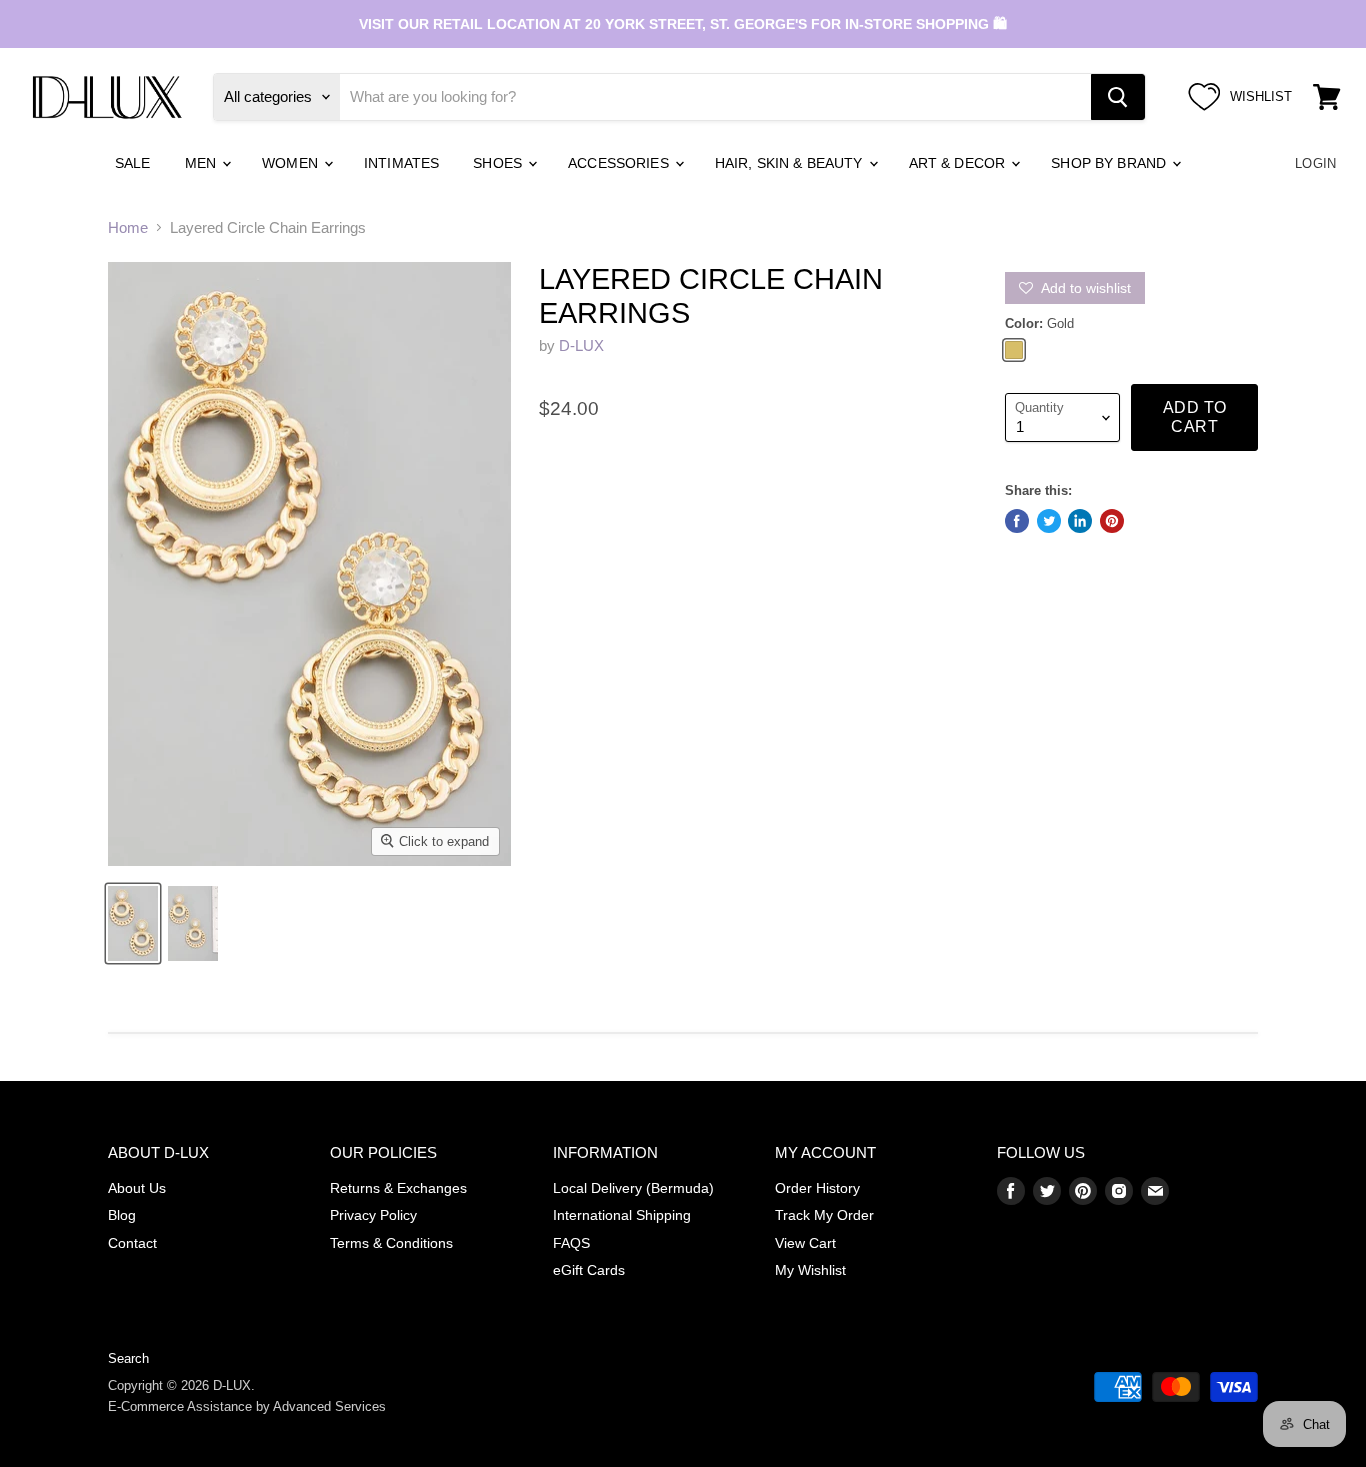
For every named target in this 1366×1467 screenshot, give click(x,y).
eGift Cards (589, 1270)
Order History (817, 1188)
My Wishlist (810, 1270)
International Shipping (622, 1215)
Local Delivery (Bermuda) (633, 1188)
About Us (137, 1188)
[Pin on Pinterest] (1112, 521)
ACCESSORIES (620, 163)
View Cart (805, 1243)
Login (1315, 163)
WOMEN (292, 163)
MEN (203, 163)
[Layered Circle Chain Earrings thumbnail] (133, 923)
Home (128, 227)
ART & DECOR (959, 163)
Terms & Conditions (391, 1243)
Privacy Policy (373, 1215)
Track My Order (824, 1215)
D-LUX (581, 345)
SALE (133, 163)
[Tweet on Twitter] (1049, 521)
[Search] (1118, 97)
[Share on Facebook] (1017, 521)
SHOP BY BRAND (1110, 163)
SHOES (499, 163)
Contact (132, 1243)
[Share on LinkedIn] (1080, 521)
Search (128, 1358)
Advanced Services (329, 1406)
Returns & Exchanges (398, 1188)
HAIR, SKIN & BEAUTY (791, 163)
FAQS (571, 1243)
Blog (122, 1215)
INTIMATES (401, 163)
